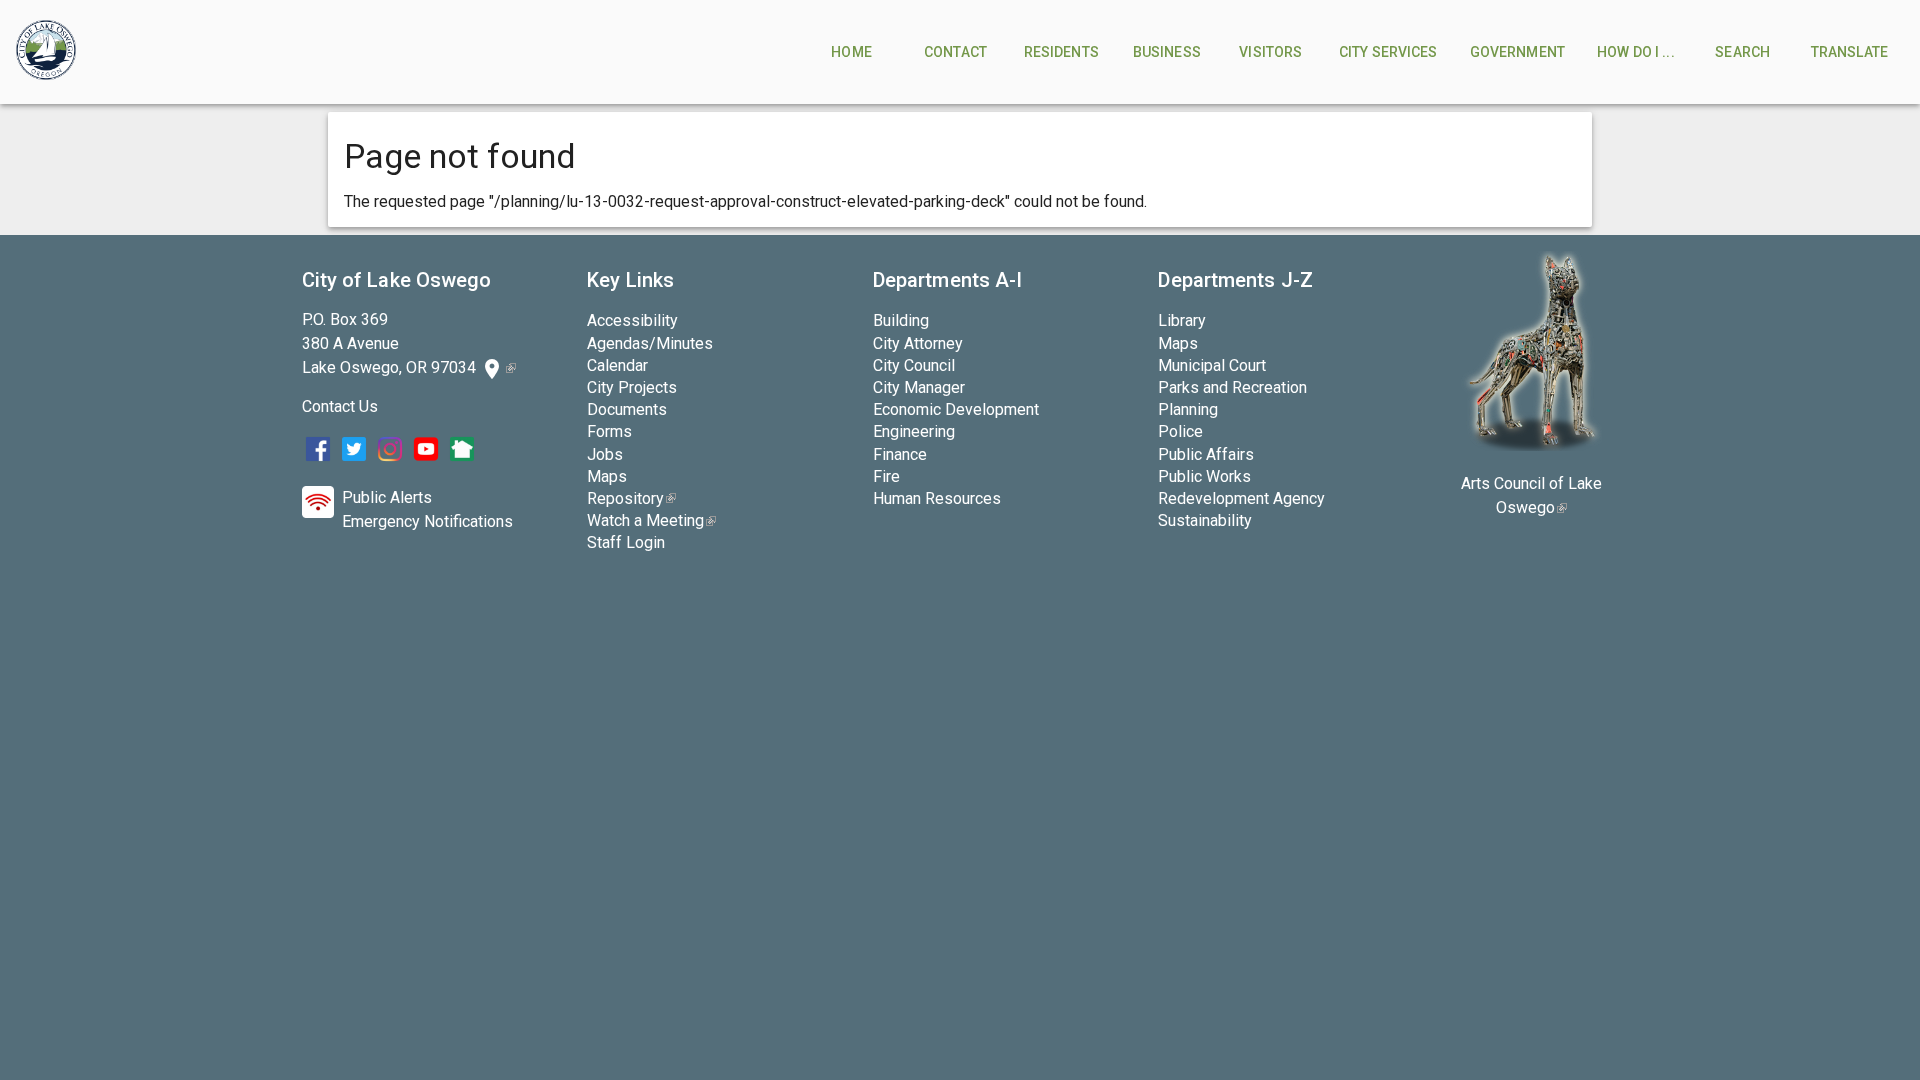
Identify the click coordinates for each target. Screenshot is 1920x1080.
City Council (914, 365)
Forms (609, 431)
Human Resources (937, 498)
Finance (900, 454)
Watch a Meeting (651, 520)
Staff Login (626, 542)
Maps (607, 476)
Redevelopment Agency (1241, 498)
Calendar (617, 365)
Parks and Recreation (1232, 387)
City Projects (632, 387)
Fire (886, 476)
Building (901, 320)
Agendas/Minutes (650, 343)
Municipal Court (1212, 365)
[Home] (46, 52)
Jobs (605, 454)
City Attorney (918, 343)
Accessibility (632, 320)
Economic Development (956, 409)
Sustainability (1205, 520)
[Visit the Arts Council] (1531, 445)
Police (1180, 431)
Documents (627, 409)
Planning (1188, 409)
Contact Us (340, 406)
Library (1182, 320)
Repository (631, 498)
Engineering (914, 431)
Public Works (1204, 476)
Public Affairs (1206, 454)
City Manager (919, 387)
